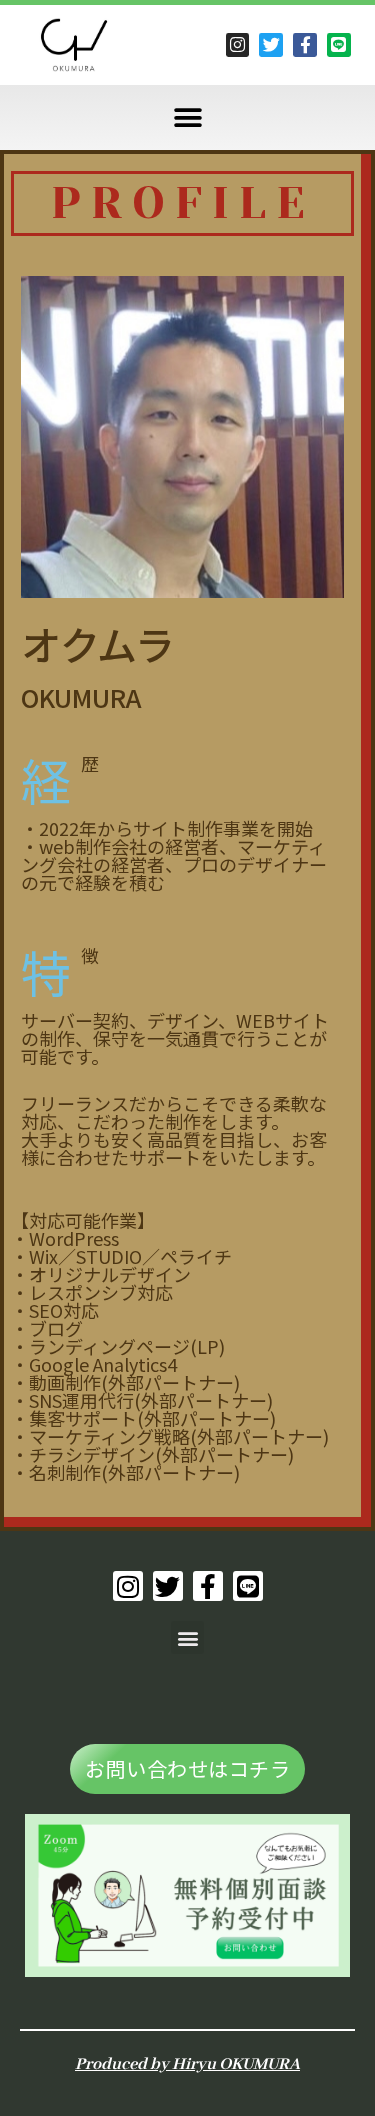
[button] (187, 117)
